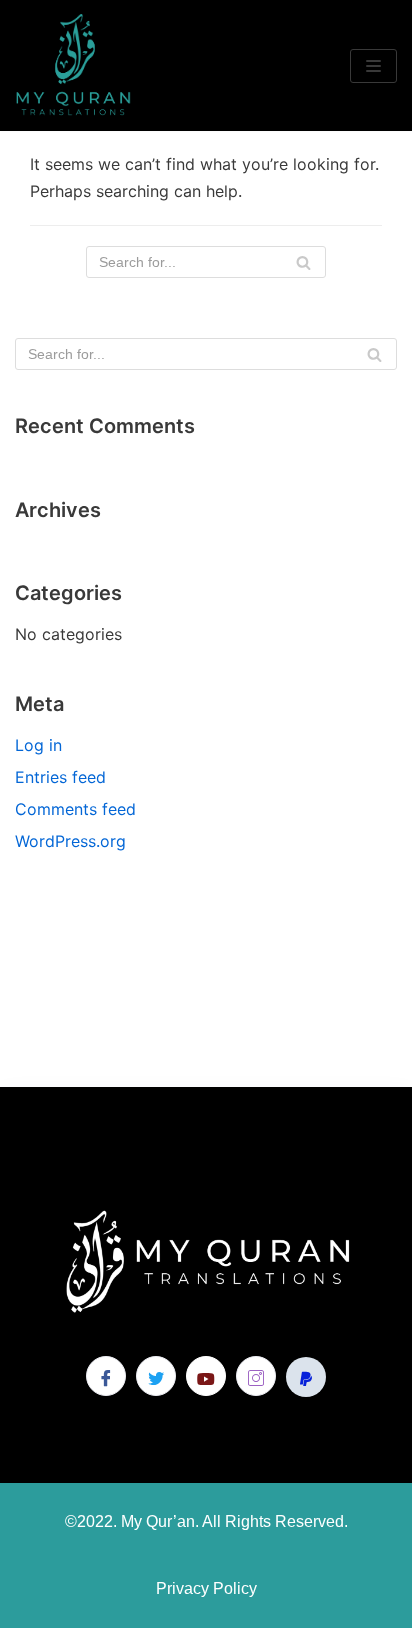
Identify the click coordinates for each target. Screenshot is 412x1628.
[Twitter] (156, 1376)
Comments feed (75, 809)
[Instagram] (256, 1376)
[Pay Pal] (306, 1377)
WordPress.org (70, 841)
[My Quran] (75, 65)
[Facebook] (106, 1376)
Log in (38, 745)
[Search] (303, 262)
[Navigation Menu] (373, 66)
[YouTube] (206, 1376)
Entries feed (60, 777)
